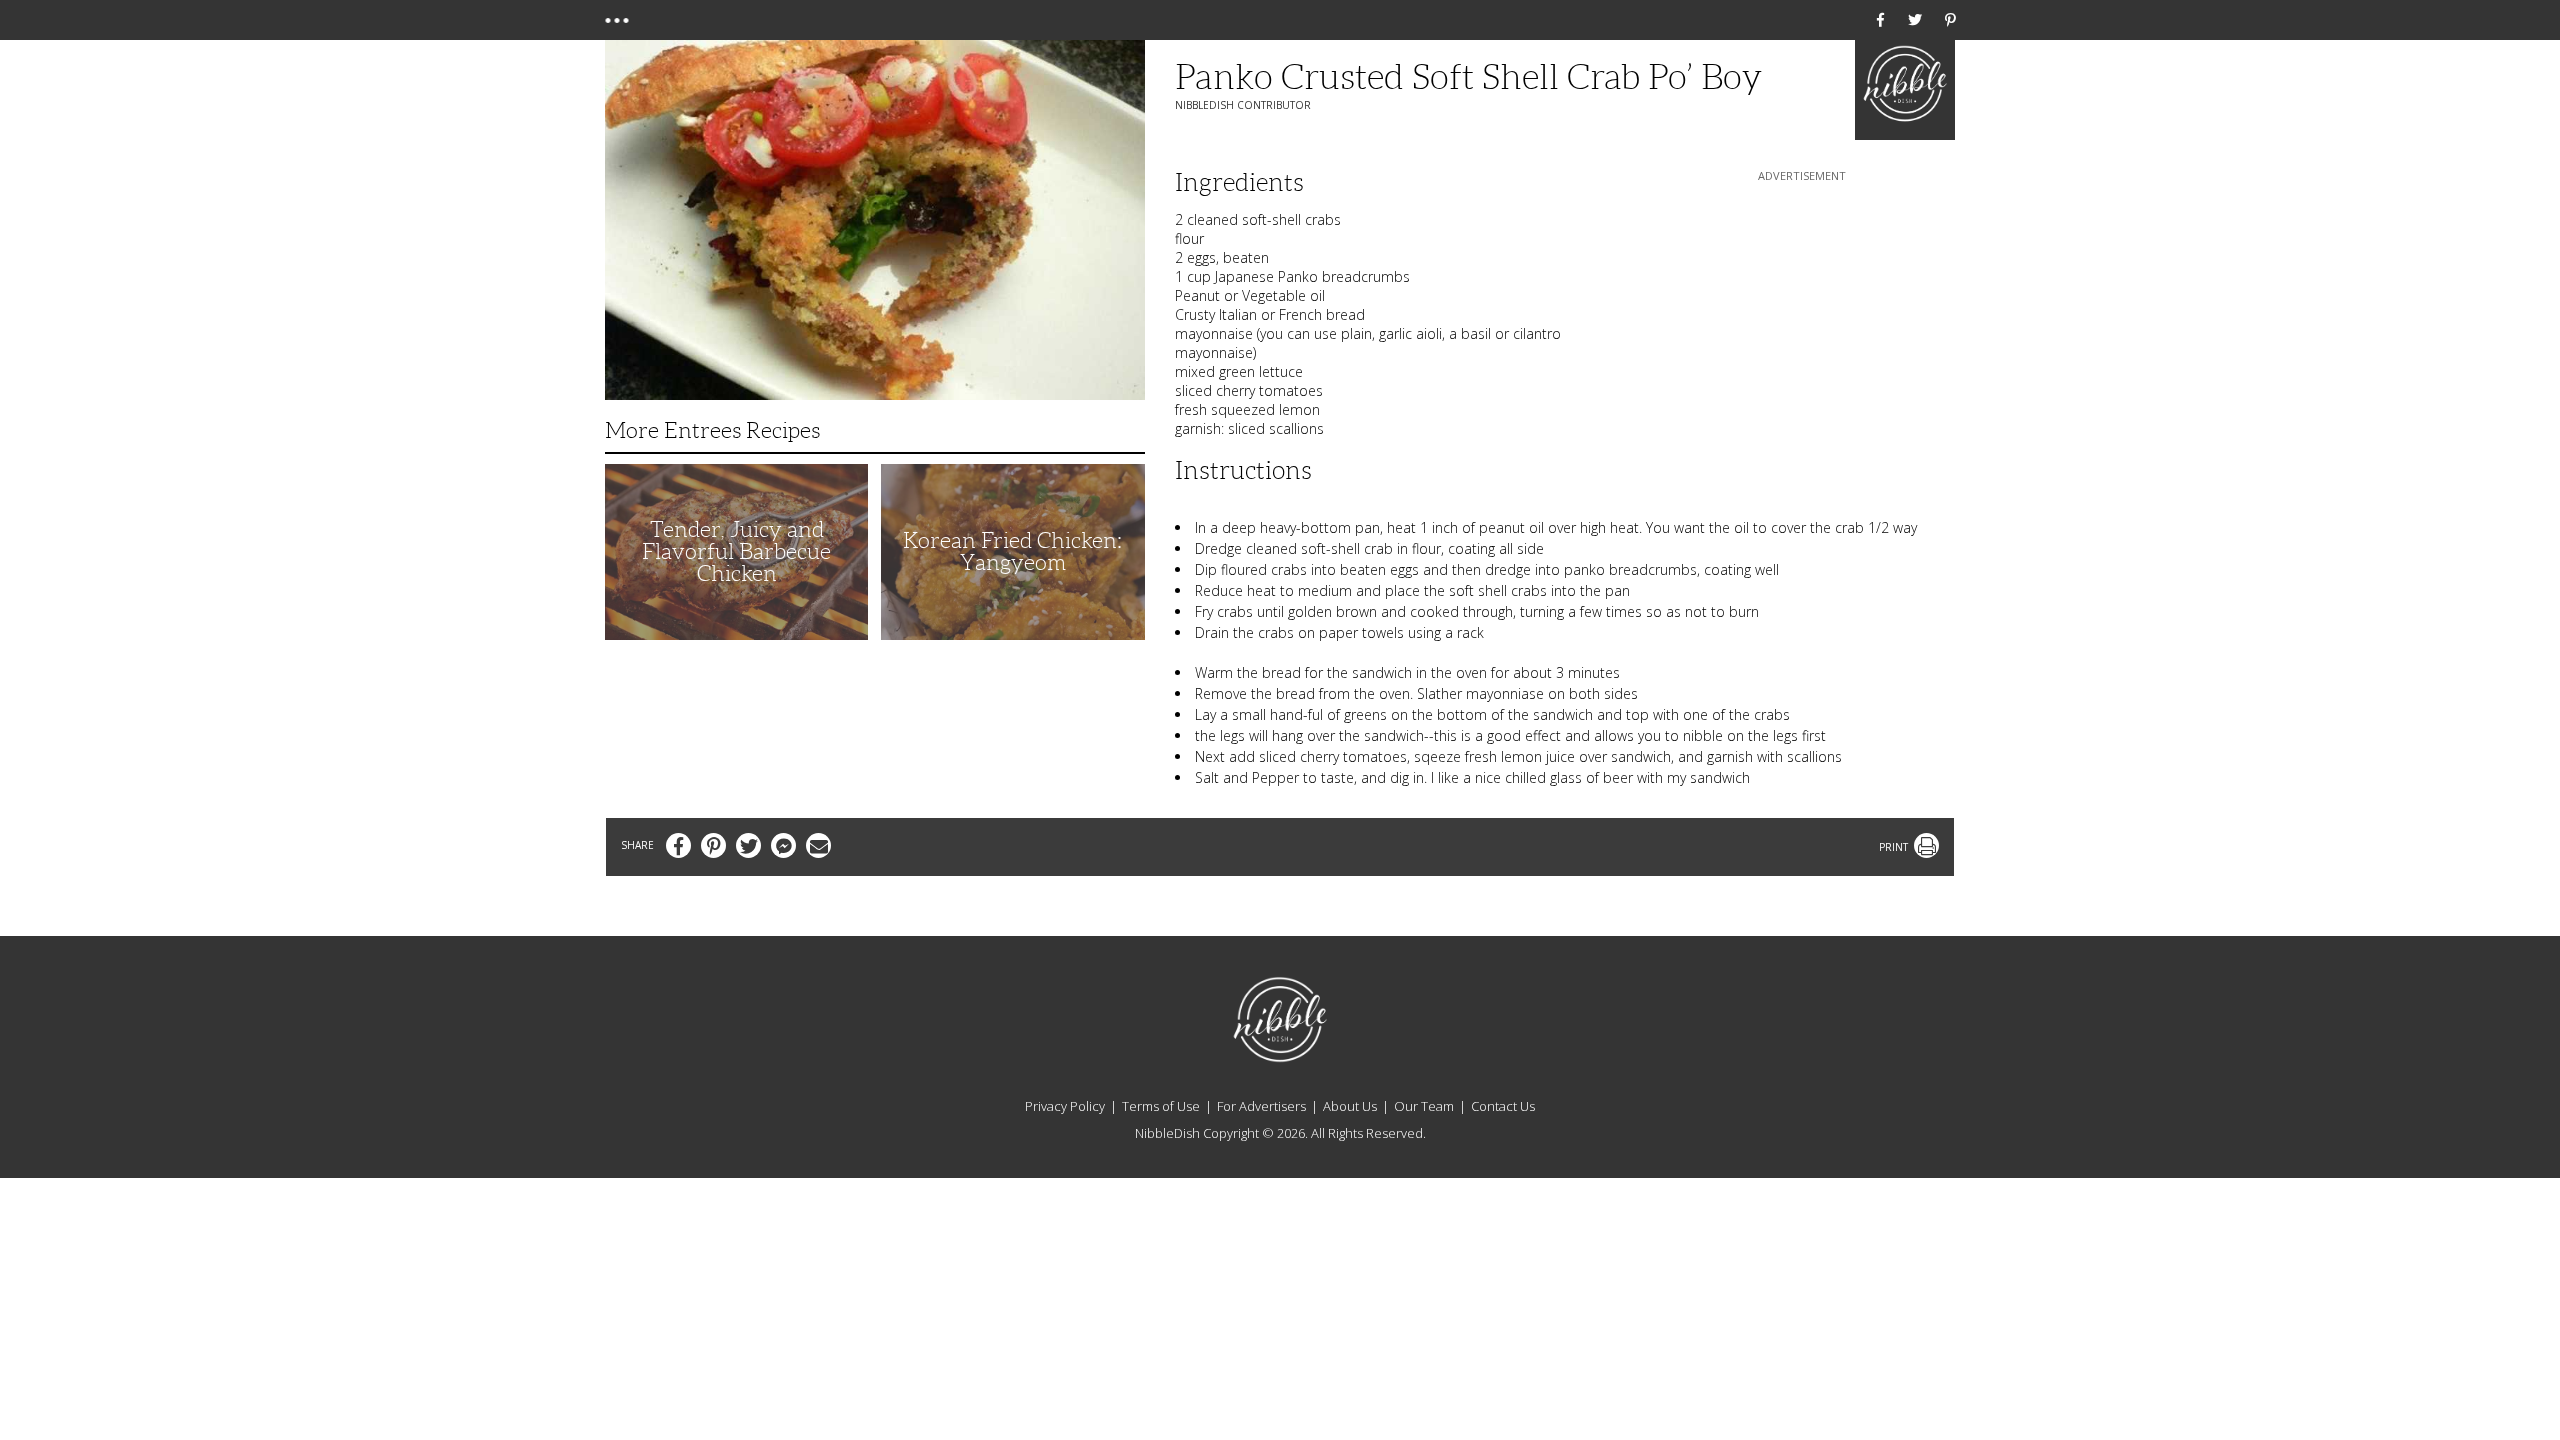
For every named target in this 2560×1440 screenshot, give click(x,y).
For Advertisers (1261, 1106)
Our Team (1424, 1106)
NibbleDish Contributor (1243, 105)
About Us (1350, 1106)
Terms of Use (1161, 1106)
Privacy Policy (1065, 1106)
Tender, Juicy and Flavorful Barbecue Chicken (736, 551)
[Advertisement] (1802, 311)
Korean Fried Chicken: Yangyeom (1012, 551)
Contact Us (1503, 1106)
